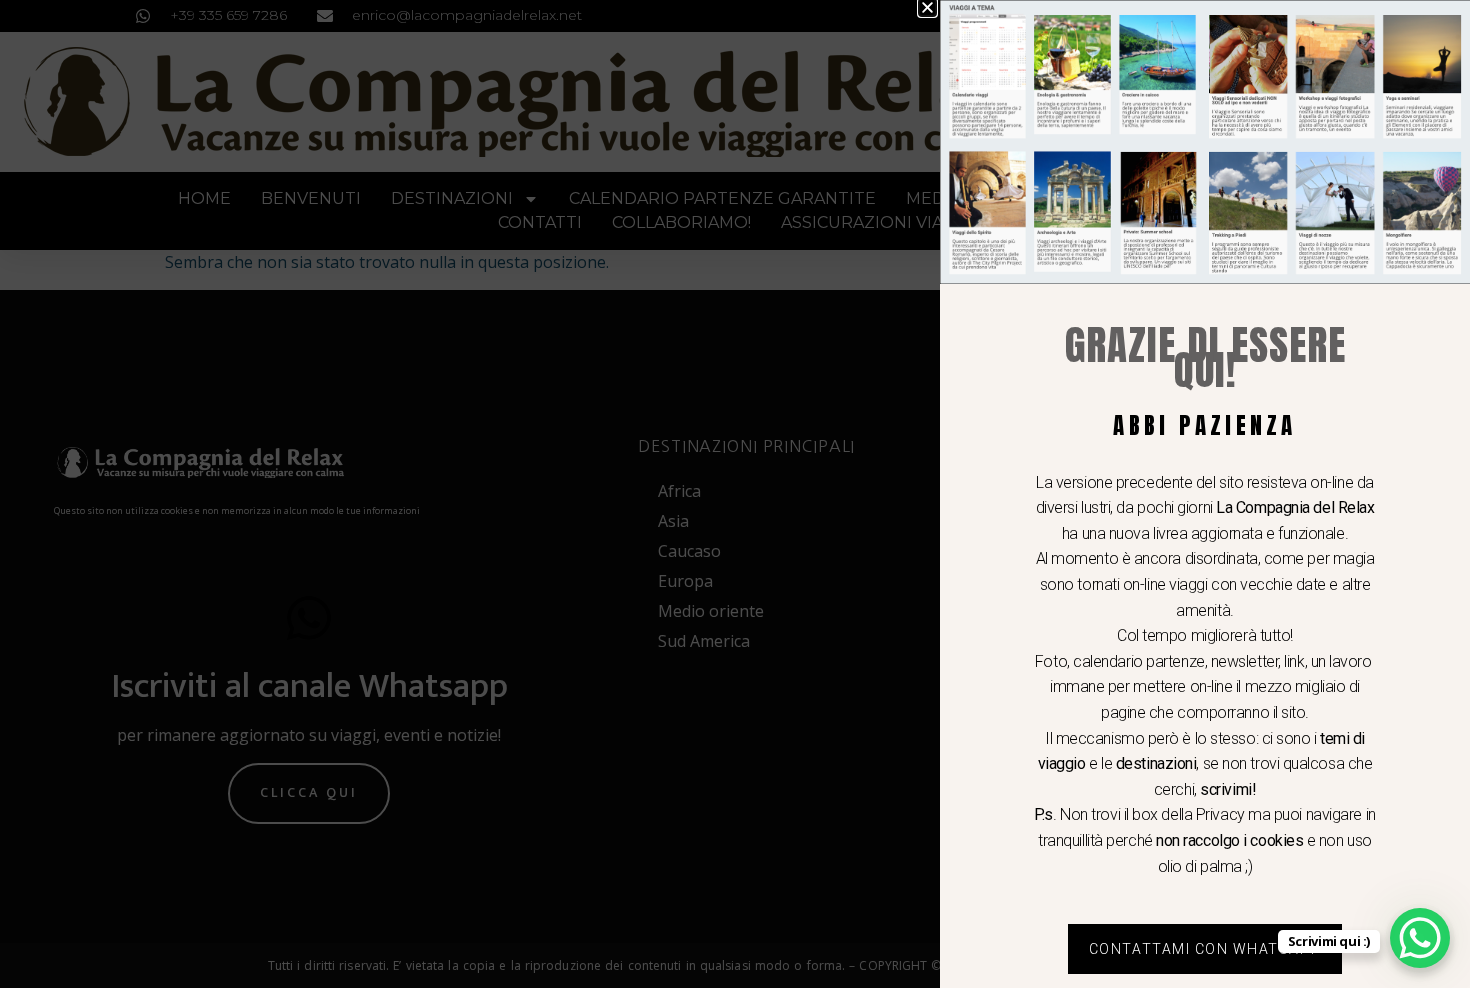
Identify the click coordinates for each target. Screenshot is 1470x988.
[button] (927, 7)
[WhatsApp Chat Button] (1420, 938)
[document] (735, 494)
